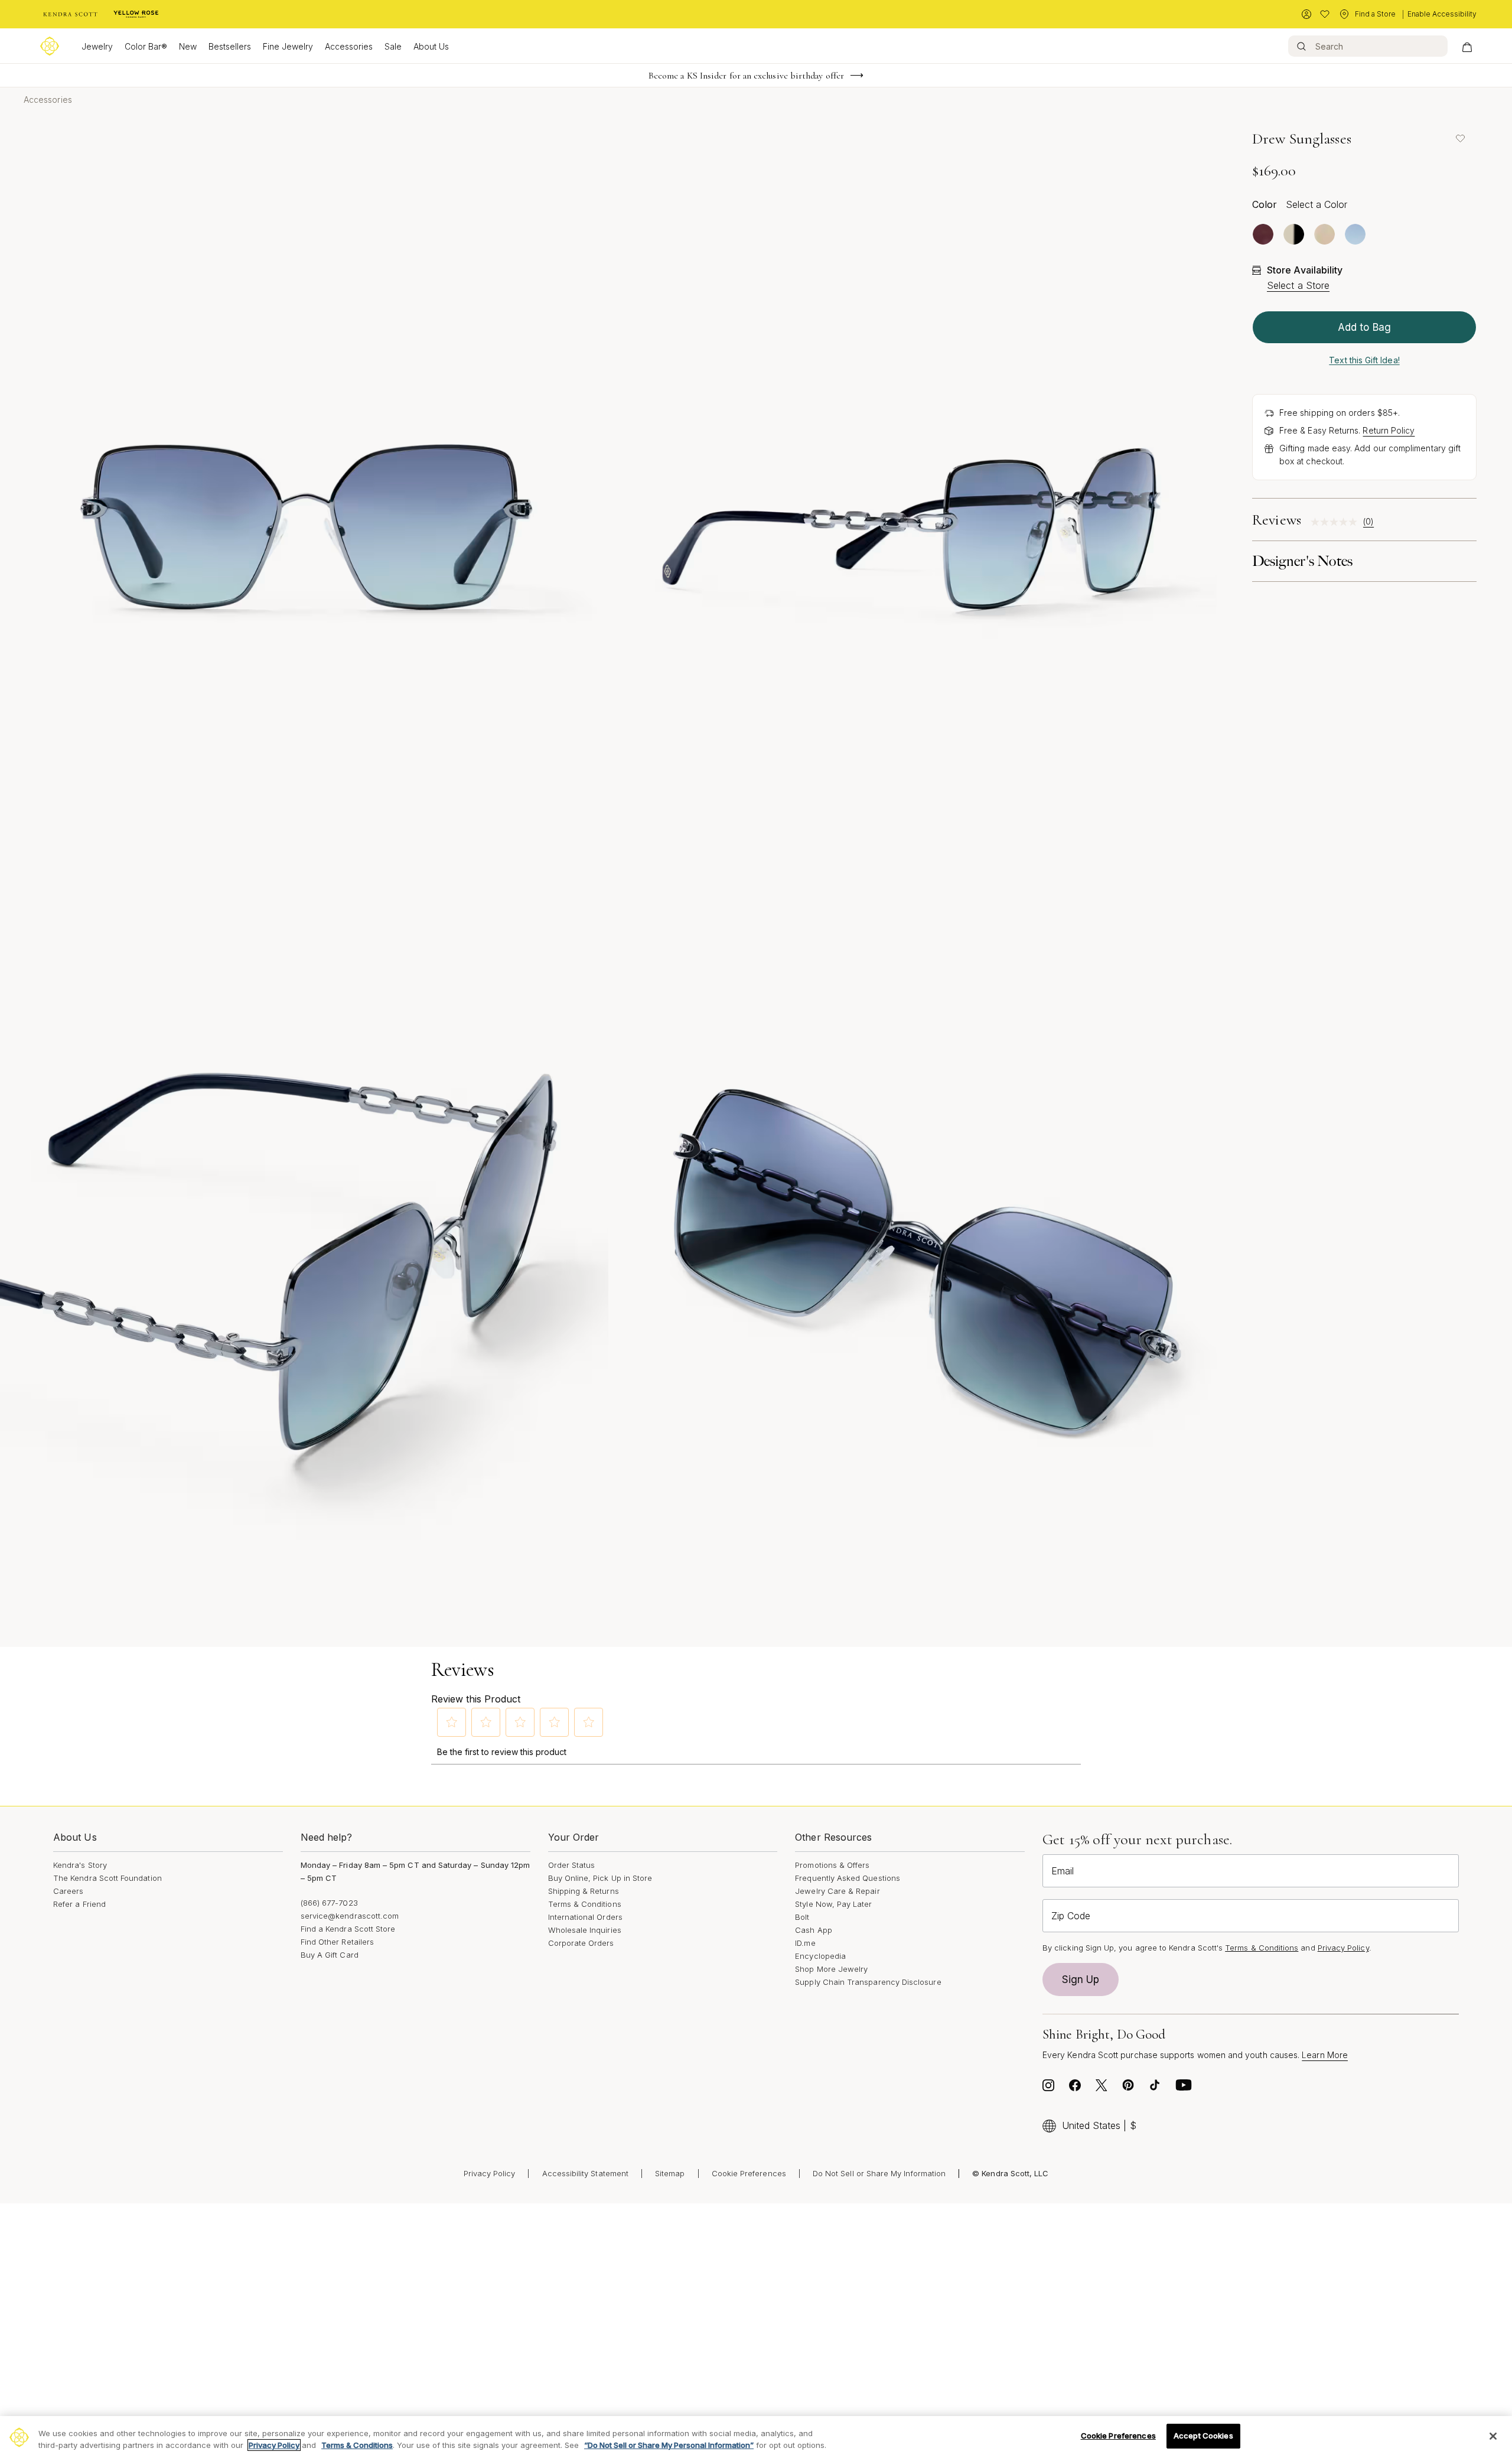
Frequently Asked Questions (848, 1878)
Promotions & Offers (832, 1865)
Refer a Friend (79, 1904)
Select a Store (1298, 285)
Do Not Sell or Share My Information (879, 2173)
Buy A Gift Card (330, 1955)
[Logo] (50, 46)
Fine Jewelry (288, 46)
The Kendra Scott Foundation (107, 1878)
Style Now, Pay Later (833, 1904)
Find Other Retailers (337, 1942)
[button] (452, 1722)
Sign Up (1081, 1980)
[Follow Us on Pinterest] (1128, 2088)
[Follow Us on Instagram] (1048, 2088)
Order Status (572, 1865)
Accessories (349, 46)
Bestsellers (230, 46)
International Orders (585, 1917)
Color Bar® (146, 46)
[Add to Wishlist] (1460, 138)
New (188, 46)
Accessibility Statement (586, 2173)
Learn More (1325, 2055)
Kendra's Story (80, 1865)
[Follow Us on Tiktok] (1155, 2088)
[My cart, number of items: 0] (1467, 46)
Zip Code (1071, 1916)
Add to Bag (1364, 327)
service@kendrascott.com (350, 1916)
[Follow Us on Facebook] (1075, 2088)
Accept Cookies (1203, 2436)
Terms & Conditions (585, 1904)
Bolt (802, 1917)
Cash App (814, 1930)
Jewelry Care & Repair (837, 1891)
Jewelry (97, 46)
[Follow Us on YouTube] (1184, 2088)
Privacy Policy (1343, 1948)
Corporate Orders (581, 1943)
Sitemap (670, 2173)
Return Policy (1389, 430)
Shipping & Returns (584, 1891)
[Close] (1493, 2436)
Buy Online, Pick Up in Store (600, 1878)
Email (1063, 1871)
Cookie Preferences (749, 2173)
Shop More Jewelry (831, 1969)
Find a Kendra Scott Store (348, 1929)
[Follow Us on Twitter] (1102, 2088)
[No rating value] (1337, 522)
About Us (431, 46)
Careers (68, 1891)
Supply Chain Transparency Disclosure (868, 1982)
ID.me (805, 1943)
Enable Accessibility (1442, 14)
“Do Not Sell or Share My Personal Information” (669, 2445)
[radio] (1263, 234)
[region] (756, 2437)
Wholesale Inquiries (585, 1930)
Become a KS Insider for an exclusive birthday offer (746, 76)
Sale (393, 46)
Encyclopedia (820, 1956)
